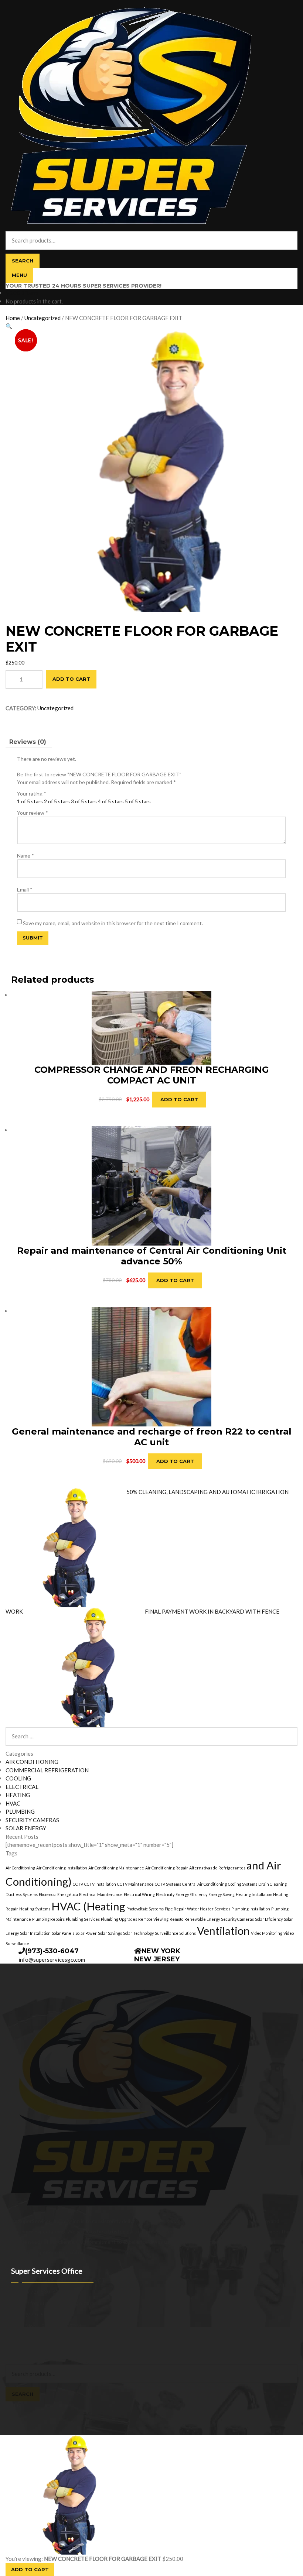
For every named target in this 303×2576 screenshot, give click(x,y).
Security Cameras (237, 1919)
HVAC (13, 1803)
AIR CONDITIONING (32, 1762)
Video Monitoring (267, 1933)
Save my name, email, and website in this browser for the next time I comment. (113, 923)
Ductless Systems (22, 1894)
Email (25, 889)
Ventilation (223, 1931)
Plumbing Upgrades (119, 1919)
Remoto (176, 1919)
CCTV (78, 1884)
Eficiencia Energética (58, 1894)
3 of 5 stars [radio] (84, 801)
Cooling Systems (243, 1884)
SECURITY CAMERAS (32, 1820)
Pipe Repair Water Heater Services (198, 1909)
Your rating (32, 794)
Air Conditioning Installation (62, 1868)
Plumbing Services (83, 1919)
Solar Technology (138, 1933)
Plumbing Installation (251, 1909)
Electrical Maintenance (101, 1894)
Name (25, 856)
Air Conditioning (20, 1868)
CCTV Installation (100, 1884)
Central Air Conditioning (205, 1884)
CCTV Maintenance (135, 1884)
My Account (20, 2353)
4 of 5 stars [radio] (111, 801)
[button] (9, 326)
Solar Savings (110, 1933)
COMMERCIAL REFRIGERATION (47, 1770)
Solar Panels (63, 1933)
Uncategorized (42, 318)
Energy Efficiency (191, 1894)
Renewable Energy (202, 1919)
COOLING (18, 1778)
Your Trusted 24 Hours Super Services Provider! (84, 286)
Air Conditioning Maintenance (116, 1868)
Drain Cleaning (273, 1884)
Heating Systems (35, 1909)
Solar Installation (35, 1933)
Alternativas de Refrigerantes (217, 1868)
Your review (33, 813)
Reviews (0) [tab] (28, 742)
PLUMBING (20, 1811)
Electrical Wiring (139, 1894)
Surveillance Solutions (175, 1933)
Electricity (165, 1894)
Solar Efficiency (269, 1919)
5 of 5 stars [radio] (138, 801)
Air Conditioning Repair (167, 1868)
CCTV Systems (168, 1884)
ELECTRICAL (22, 1787)
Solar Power (86, 1933)
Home (13, 318)
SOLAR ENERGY (26, 1828)
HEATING (18, 1795)
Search (23, 261)
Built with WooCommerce (67, 2345)
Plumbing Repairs (48, 1919)
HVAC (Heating (88, 1906)
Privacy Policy (21, 2345)
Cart (13, 2405)
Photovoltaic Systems (145, 1909)
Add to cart (71, 679)
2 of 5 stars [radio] (57, 801)
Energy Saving (222, 1894)
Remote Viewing (153, 1919)
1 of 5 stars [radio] (30, 801)
